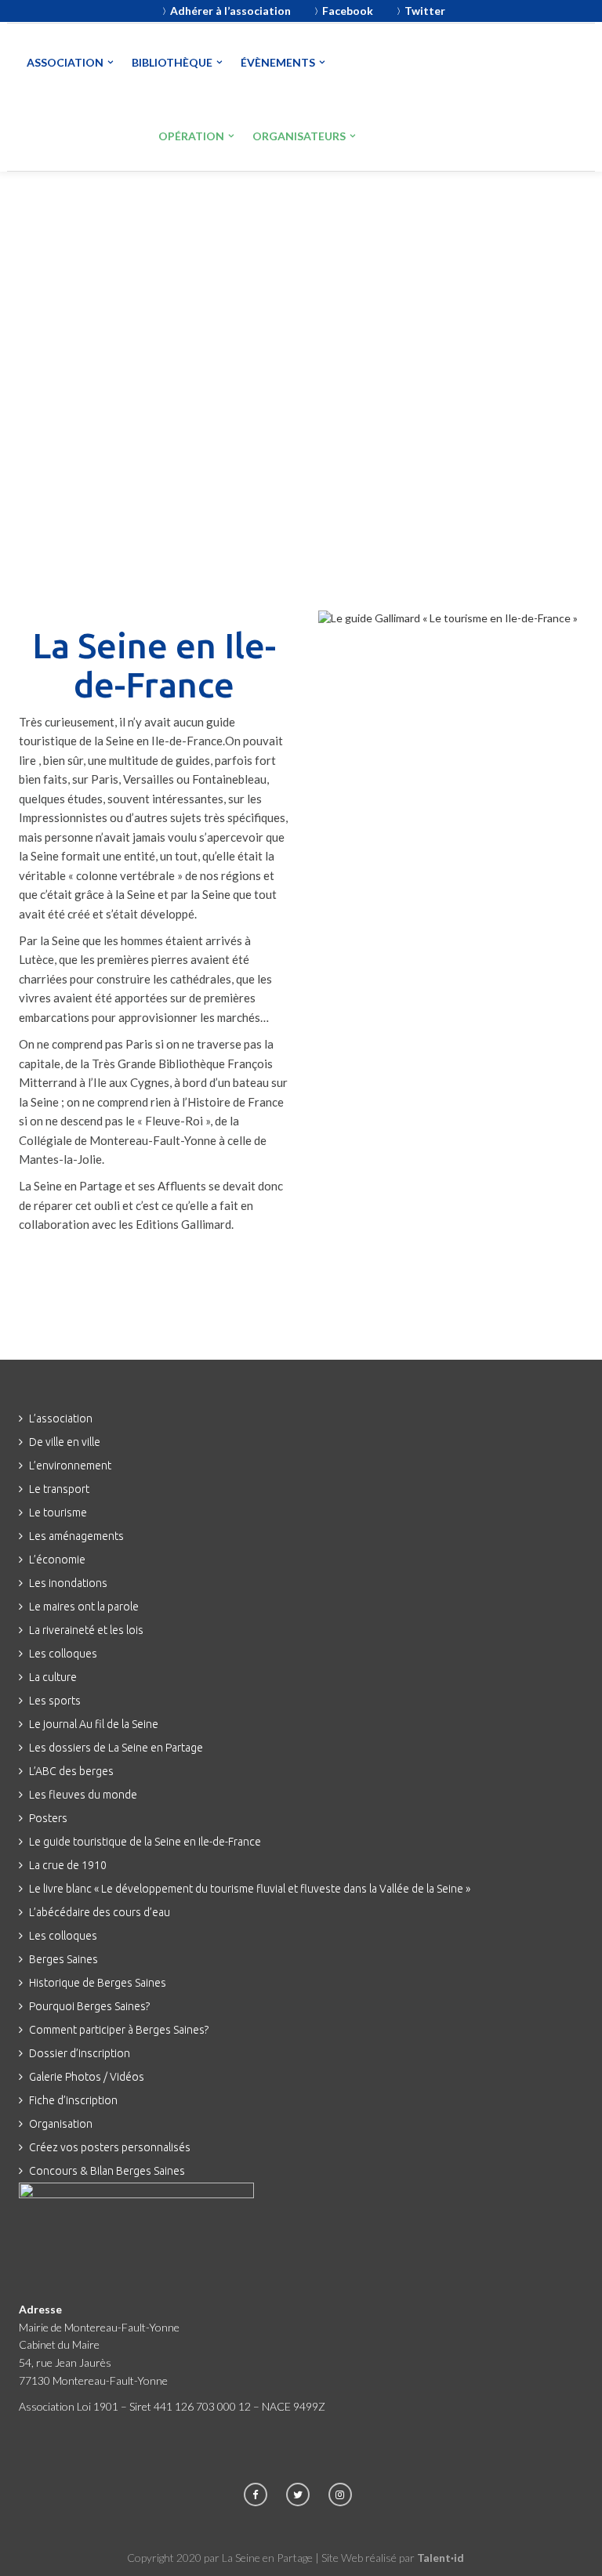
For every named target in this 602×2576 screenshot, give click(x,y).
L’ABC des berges (71, 1771)
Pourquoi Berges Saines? (89, 2006)
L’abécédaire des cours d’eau (100, 1912)
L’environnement (70, 1466)
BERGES (82, 133)
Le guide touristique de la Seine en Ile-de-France (145, 1842)
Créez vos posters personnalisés (110, 2147)
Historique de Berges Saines (98, 1983)
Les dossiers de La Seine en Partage (116, 1748)
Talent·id (441, 2558)
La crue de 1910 (68, 1865)
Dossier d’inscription (80, 2053)
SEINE (415, 62)
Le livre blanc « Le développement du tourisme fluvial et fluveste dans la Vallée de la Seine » (250, 1889)
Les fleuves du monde (83, 1795)
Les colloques (63, 1654)
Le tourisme (58, 1513)
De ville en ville (65, 1442)
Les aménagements (76, 1536)
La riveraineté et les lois (86, 1630)
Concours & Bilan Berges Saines (107, 2171)
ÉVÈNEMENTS (278, 62)
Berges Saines (63, 1959)
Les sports (55, 1701)
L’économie (57, 1560)
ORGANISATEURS (299, 136)
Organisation (61, 2124)
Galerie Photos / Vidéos (87, 2077)
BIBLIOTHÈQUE (172, 62)
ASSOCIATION (65, 62)
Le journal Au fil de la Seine (94, 1724)
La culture (53, 1677)
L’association (61, 1418)
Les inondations (68, 1583)
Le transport (59, 1489)
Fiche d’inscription (73, 2100)
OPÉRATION (191, 136)
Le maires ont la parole (84, 1607)
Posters (48, 1818)
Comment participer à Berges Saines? (119, 2030)
